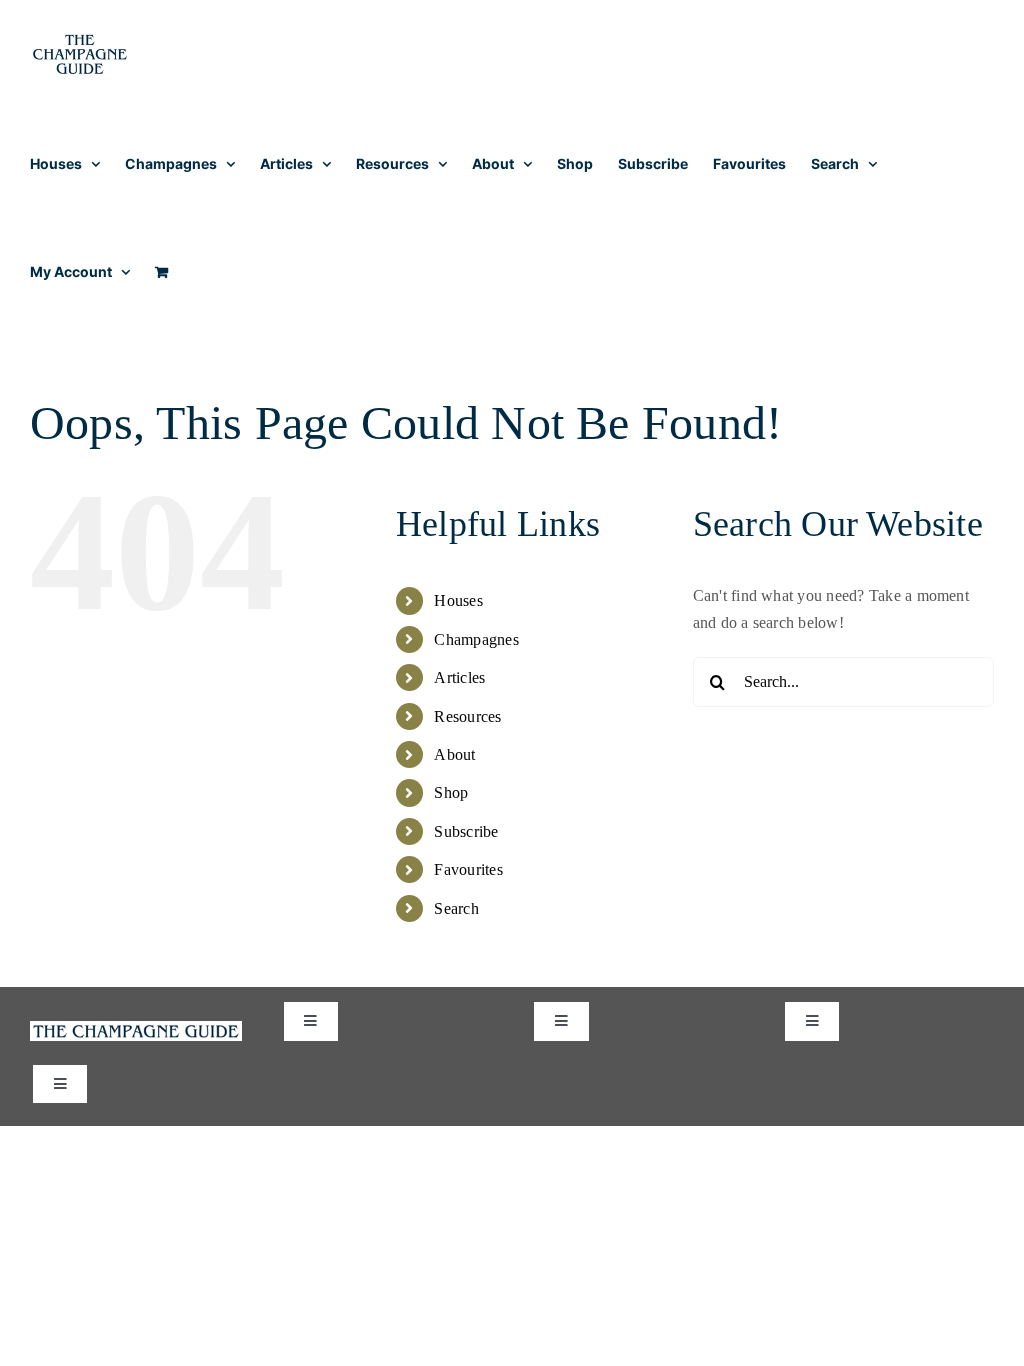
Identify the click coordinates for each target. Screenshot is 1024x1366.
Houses (458, 600)
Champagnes (476, 639)
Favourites (468, 869)
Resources (467, 716)
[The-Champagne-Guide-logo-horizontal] (136, 1028)
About (454, 754)
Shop (451, 792)
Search (456, 908)
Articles (459, 677)
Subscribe (466, 831)
